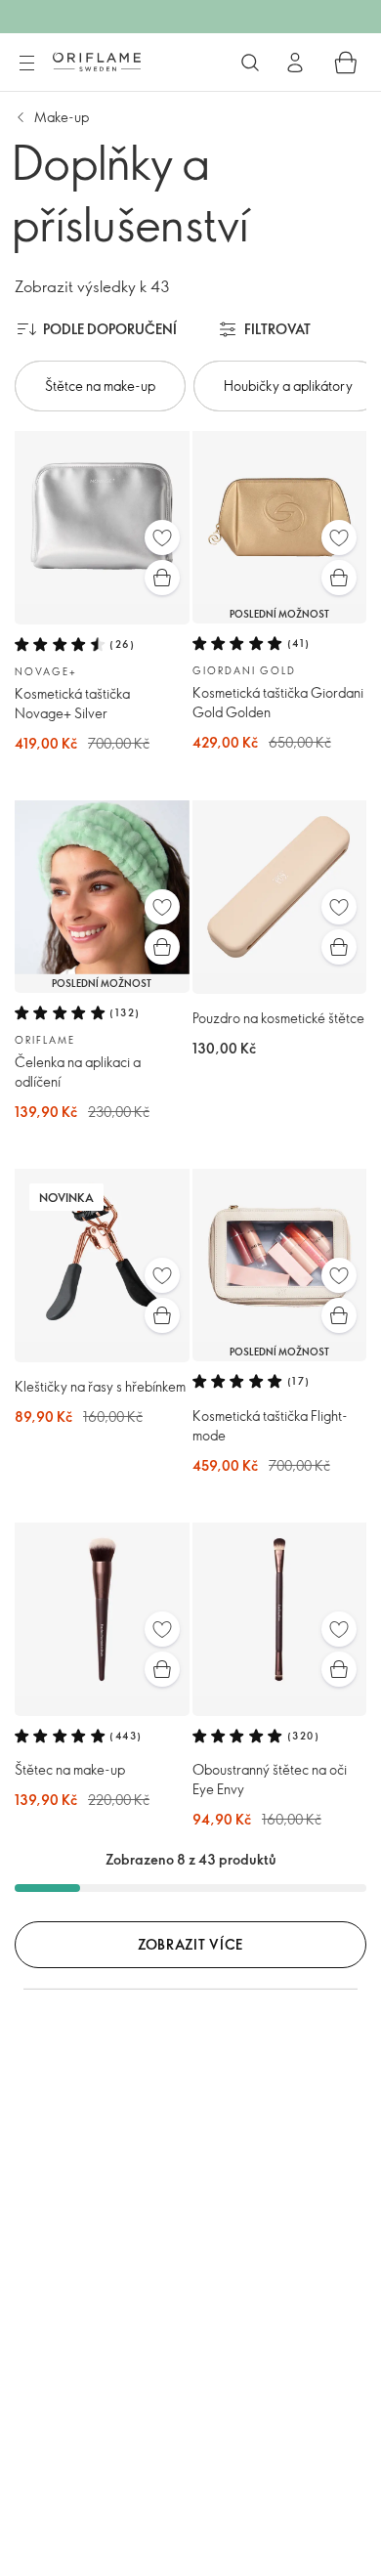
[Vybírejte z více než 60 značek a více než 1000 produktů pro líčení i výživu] (250, 63)
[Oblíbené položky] (162, 537)
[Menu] (26, 64)
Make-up (62, 117)
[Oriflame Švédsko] (97, 62)
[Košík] (346, 63)
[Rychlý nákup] (162, 578)
